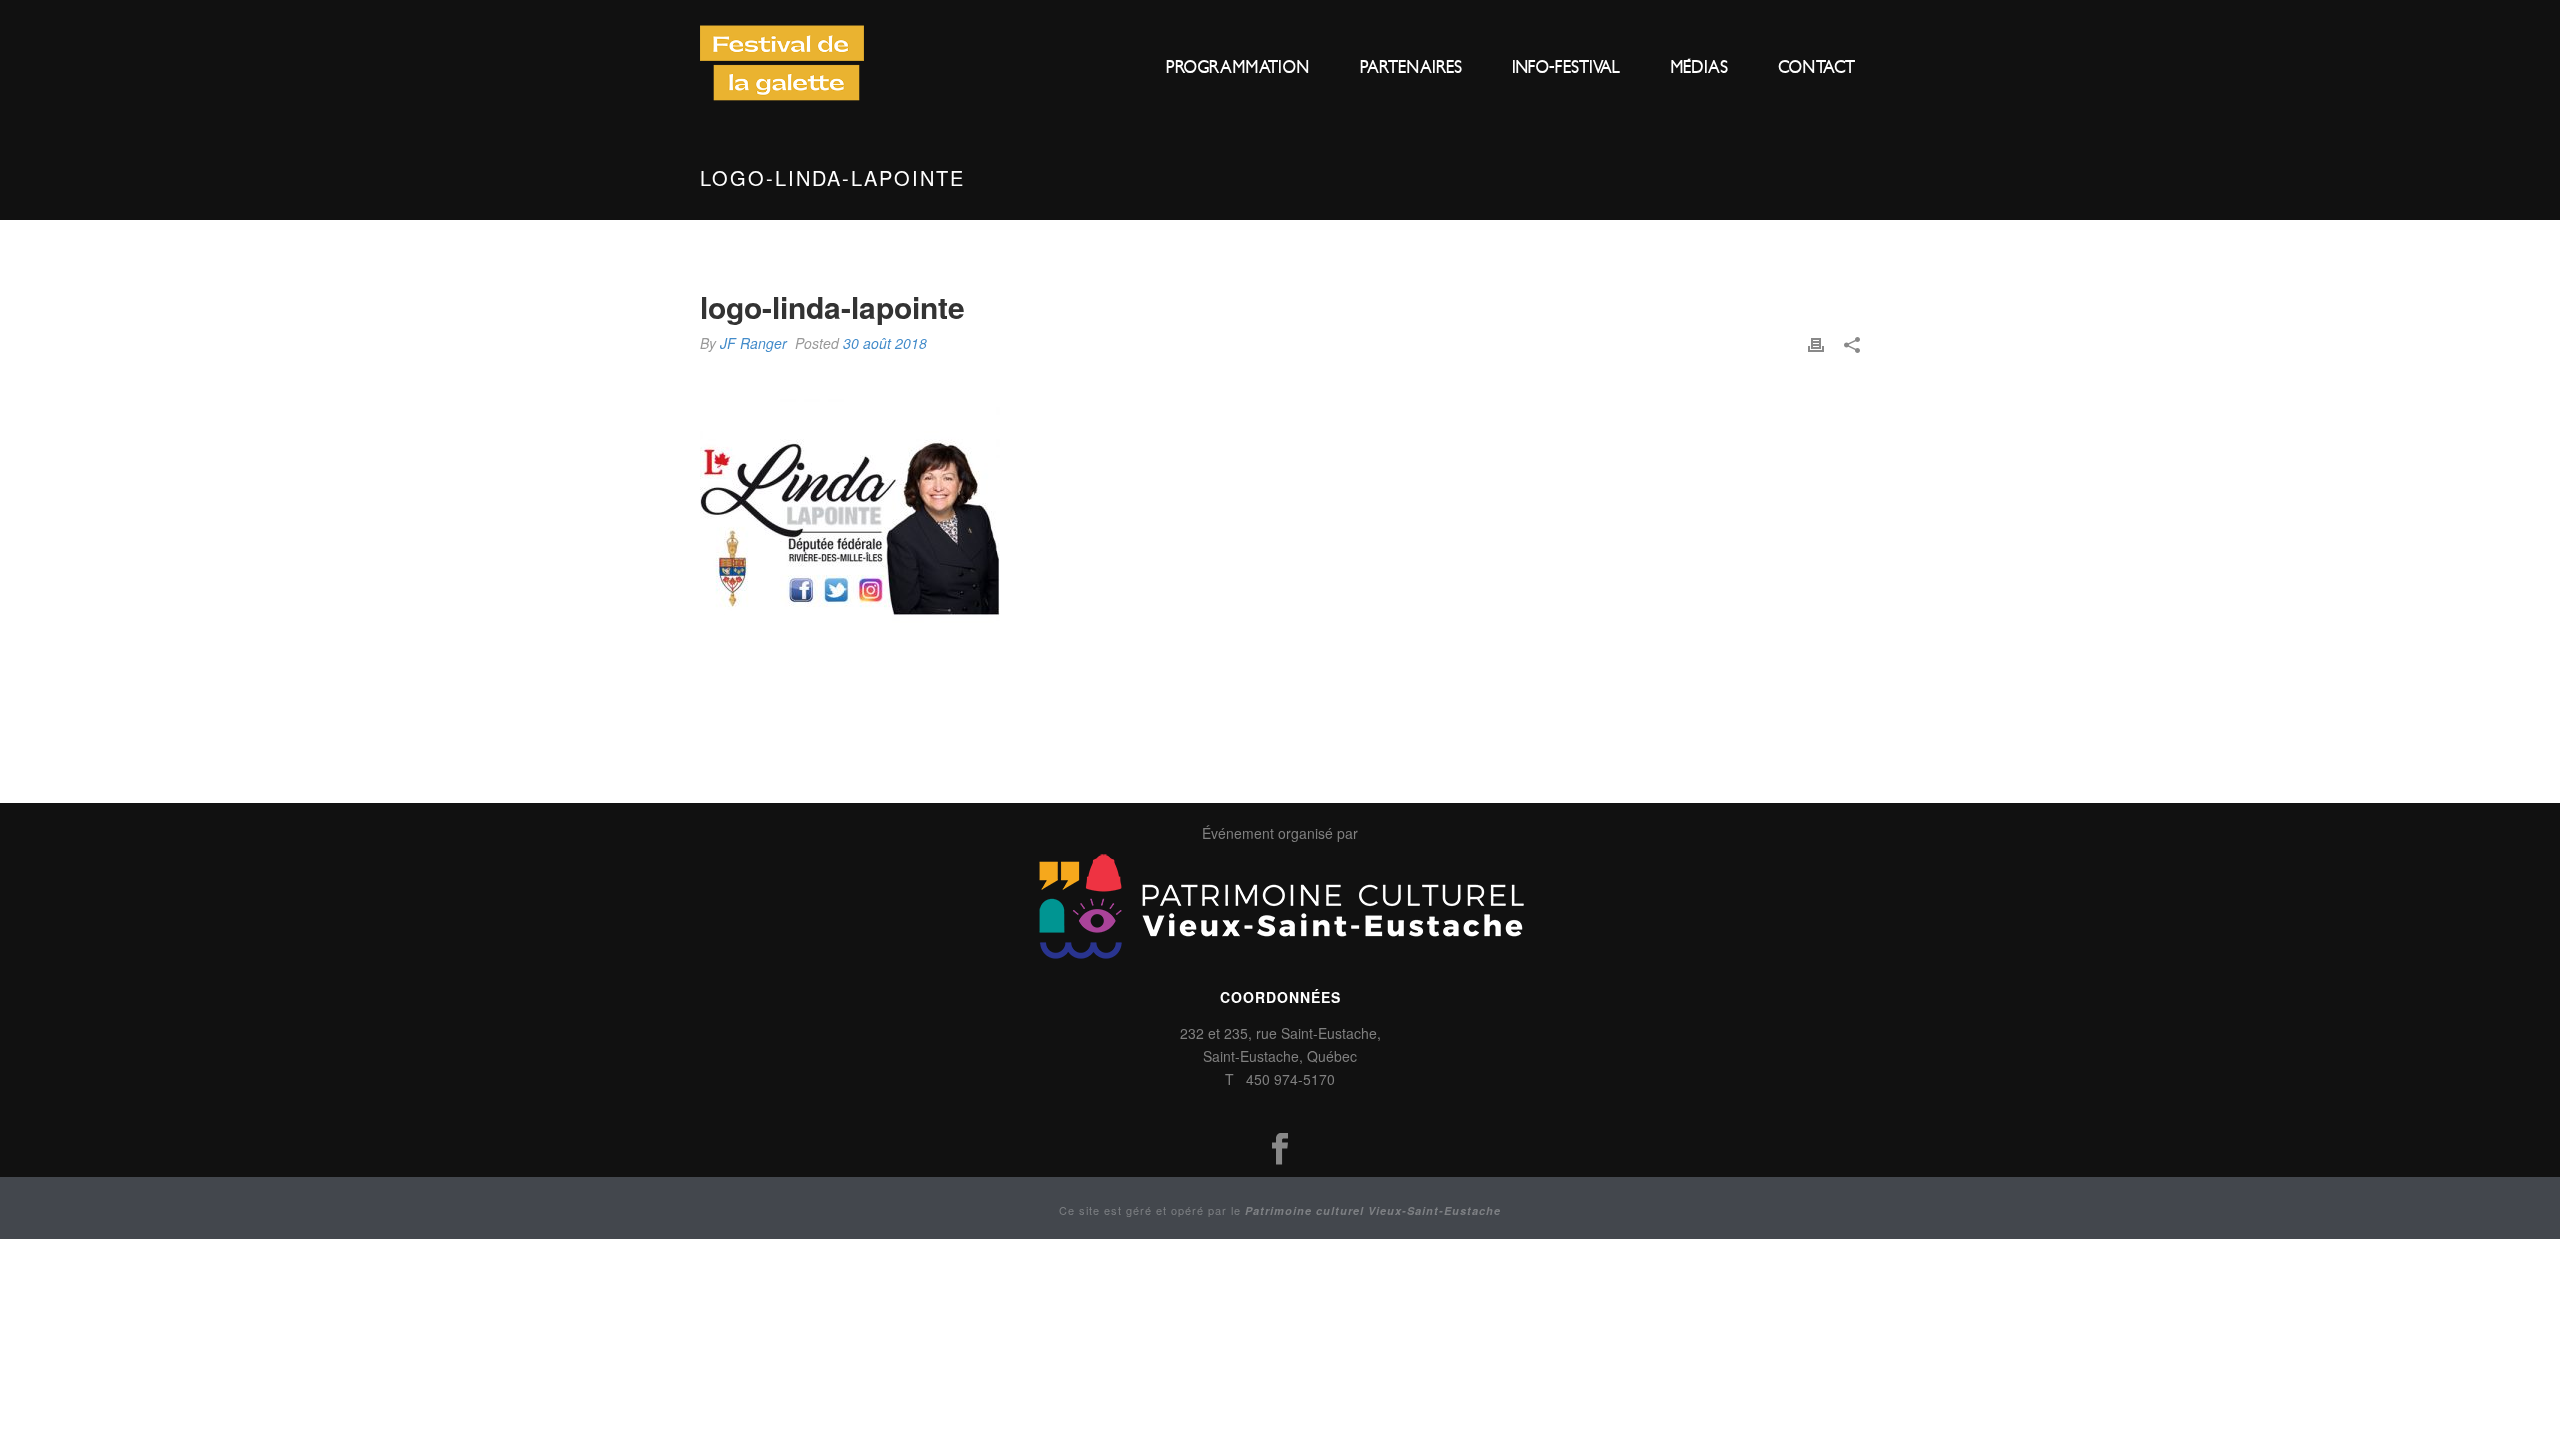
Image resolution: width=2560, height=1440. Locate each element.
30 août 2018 (885, 343)
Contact (1816, 67)
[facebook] (1280, 1149)
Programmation (1238, 67)
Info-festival (1566, 67)
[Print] (1816, 343)
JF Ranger (753, 343)
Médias (1699, 67)
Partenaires (1411, 67)
